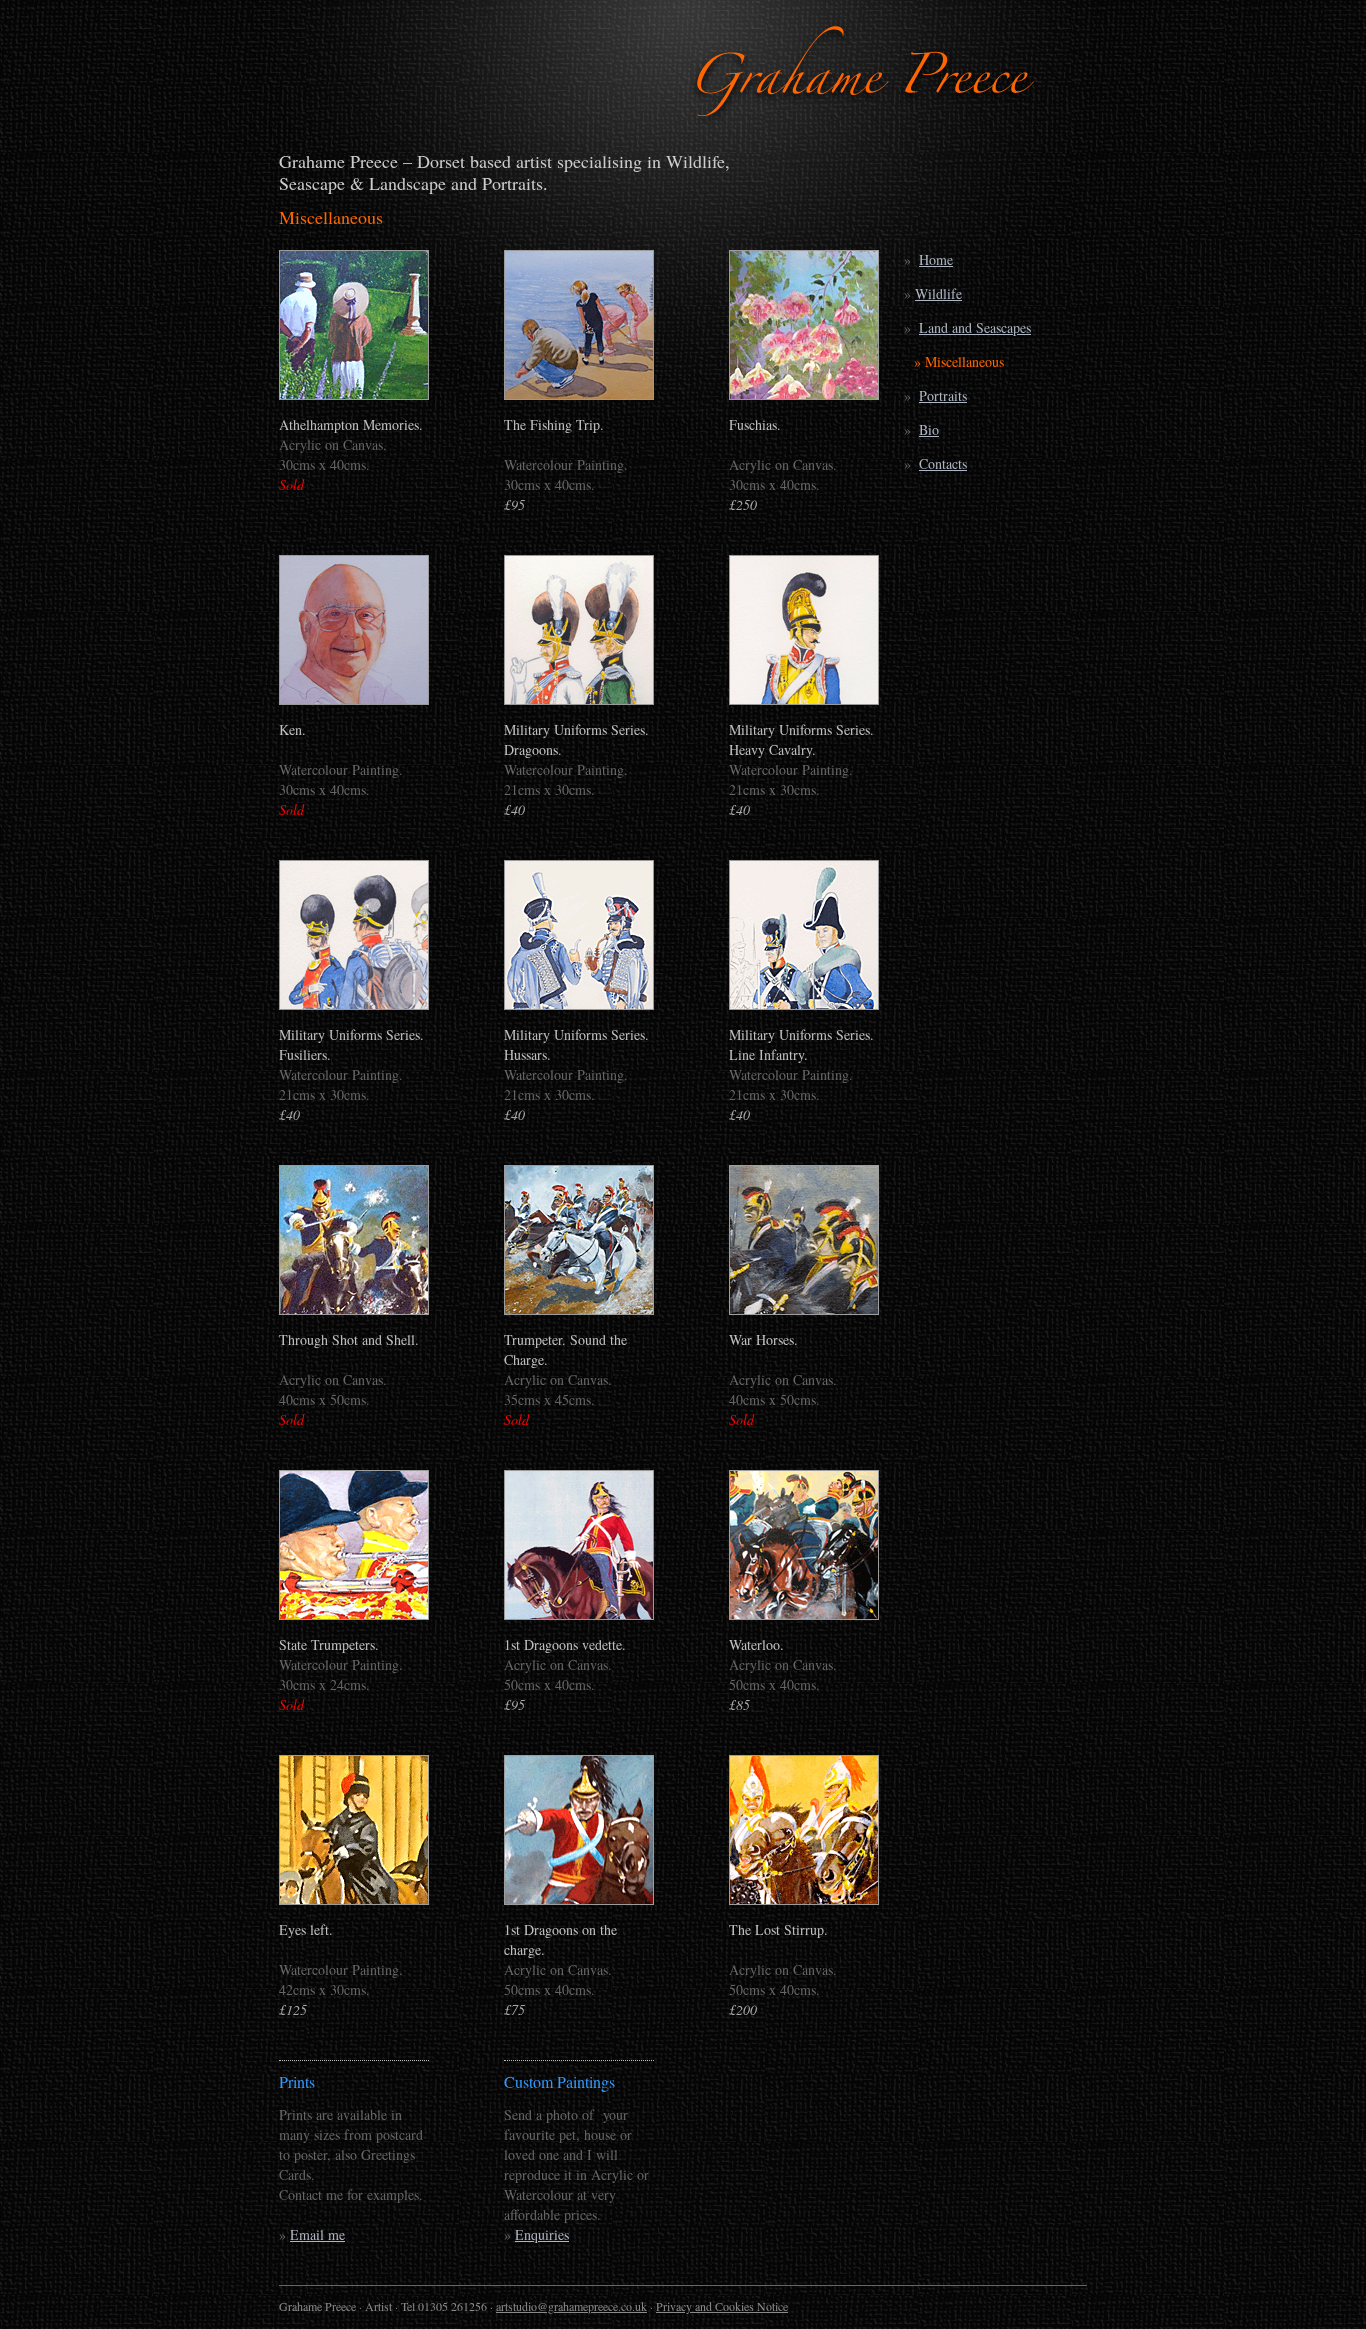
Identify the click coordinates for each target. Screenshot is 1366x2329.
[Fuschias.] (804, 394)
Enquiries (542, 2234)
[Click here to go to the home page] (865, 124)
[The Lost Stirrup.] (804, 1899)
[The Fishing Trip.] (579, 394)
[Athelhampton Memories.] (354, 394)
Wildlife (938, 293)
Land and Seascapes (975, 327)
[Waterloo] (804, 1614)
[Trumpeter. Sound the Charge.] (579, 1309)
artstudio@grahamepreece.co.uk (571, 2306)
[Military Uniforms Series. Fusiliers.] (354, 1004)
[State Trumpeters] (354, 1614)
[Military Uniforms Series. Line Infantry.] (804, 1004)
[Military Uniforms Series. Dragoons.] (579, 699)
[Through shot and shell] (354, 1309)
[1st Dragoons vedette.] (579, 1614)
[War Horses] (804, 1309)
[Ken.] (354, 699)
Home (936, 259)
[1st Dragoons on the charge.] (579, 1899)
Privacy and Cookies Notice (722, 2306)
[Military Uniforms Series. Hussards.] (579, 1004)
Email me (317, 2234)
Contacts (943, 463)
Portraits (943, 395)
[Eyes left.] (354, 1899)
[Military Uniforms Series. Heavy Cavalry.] (804, 699)
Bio (929, 429)
